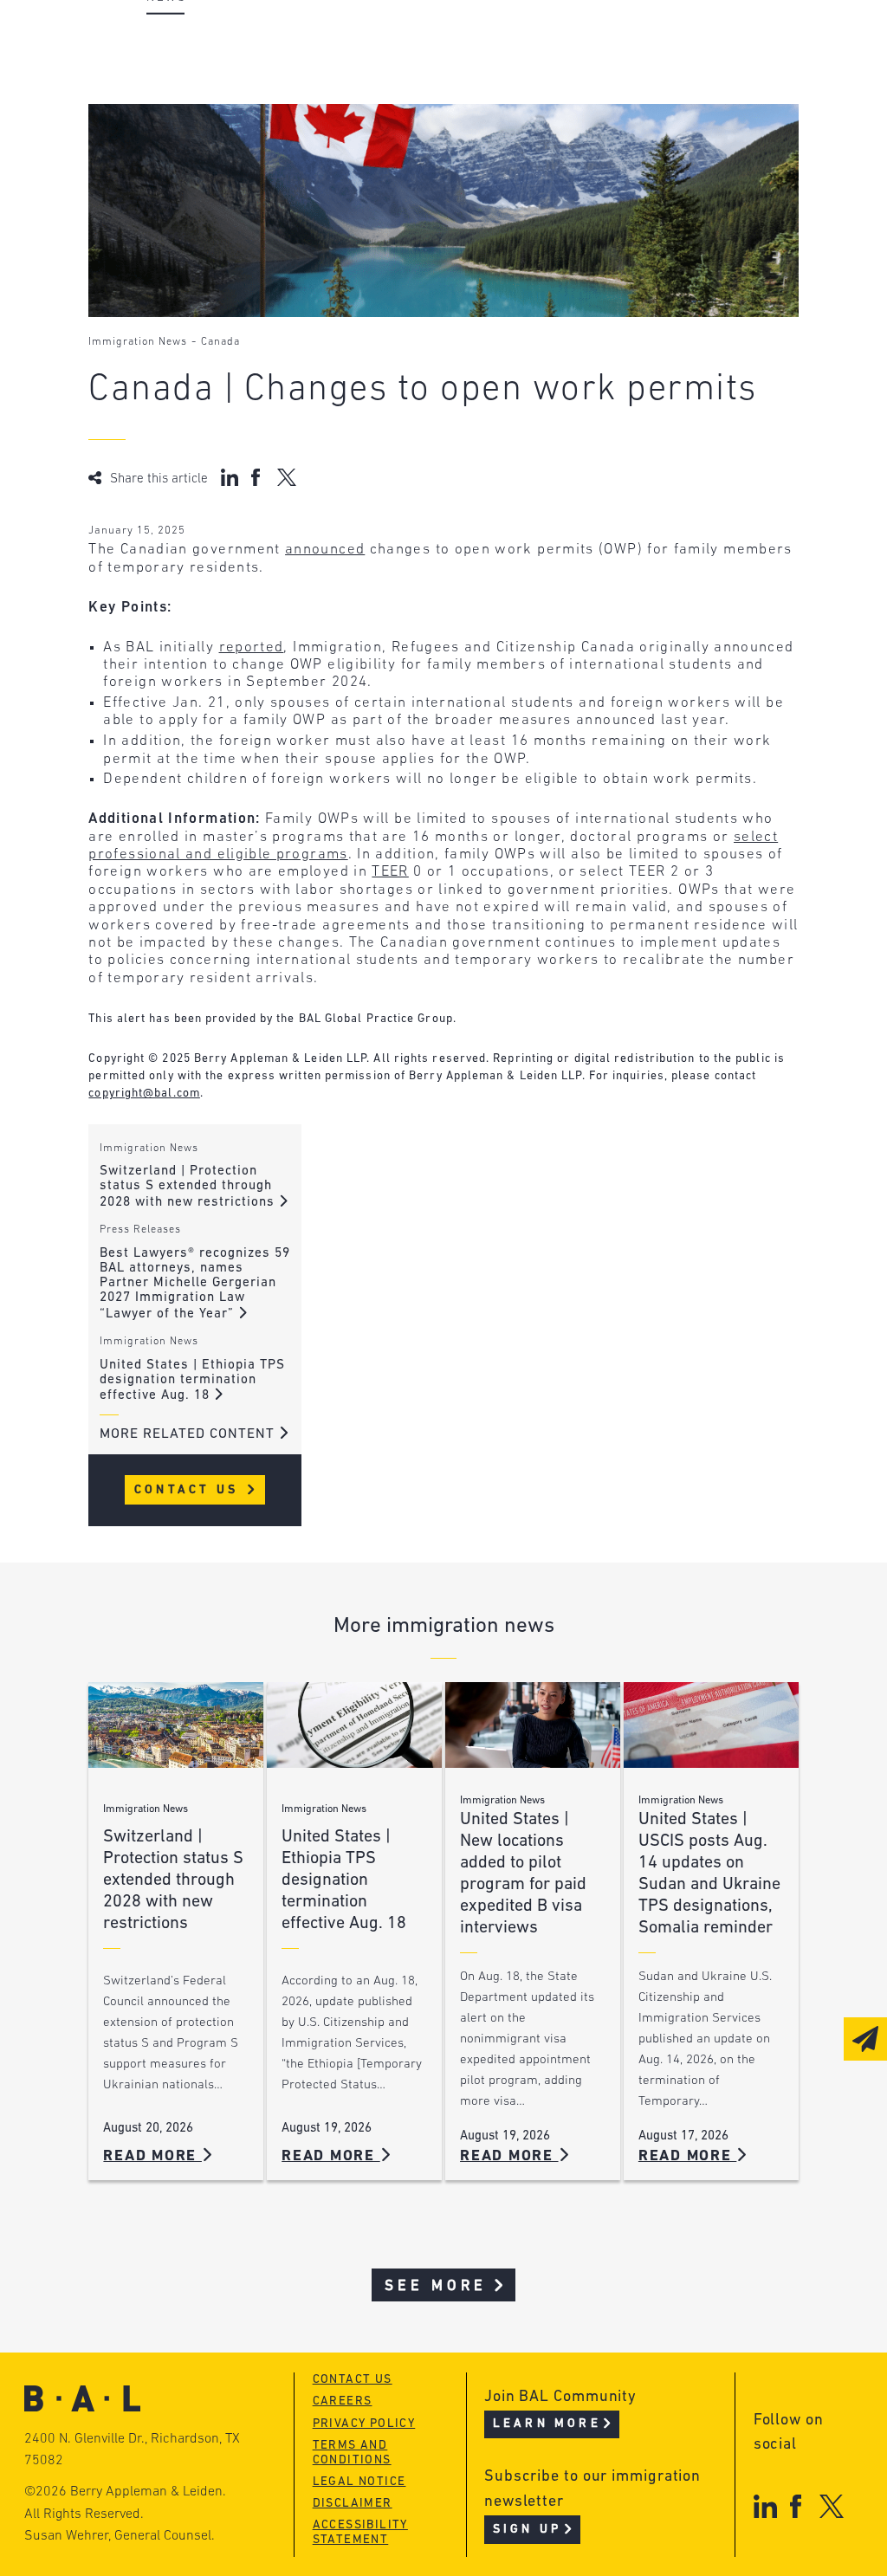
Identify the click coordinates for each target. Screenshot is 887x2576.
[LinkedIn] (765, 2506)
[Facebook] (796, 2506)
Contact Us (189, 1490)
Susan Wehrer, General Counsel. (120, 2536)
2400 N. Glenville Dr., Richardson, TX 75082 (132, 2450)
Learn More (547, 2424)
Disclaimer (353, 2504)
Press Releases (140, 1230)
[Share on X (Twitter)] (286, 477)
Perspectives (456, 41)
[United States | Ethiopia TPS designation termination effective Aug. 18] (354, 1725)
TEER (390, 872)
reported (252, 647)
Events (431, 107)
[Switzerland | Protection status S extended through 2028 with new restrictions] (176, 1725)
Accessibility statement (360, 2533)
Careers (173, 140)
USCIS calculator (473, 140)
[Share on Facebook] (258, 477)
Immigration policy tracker (514, 74)
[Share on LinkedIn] (230, 477)
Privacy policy (364, 2424)
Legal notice (359, 2482)
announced (325, 550)
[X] (832, 2506)
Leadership (187, 41)
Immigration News (138, 342)
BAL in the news (207, 107)
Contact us (353, 2380)
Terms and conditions (352, 2453)
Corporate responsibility (241, 74)
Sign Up (527, 2530)
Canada (220, 342)
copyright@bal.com (144, 1094)
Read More (152, 2156)
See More (436, 2286)
